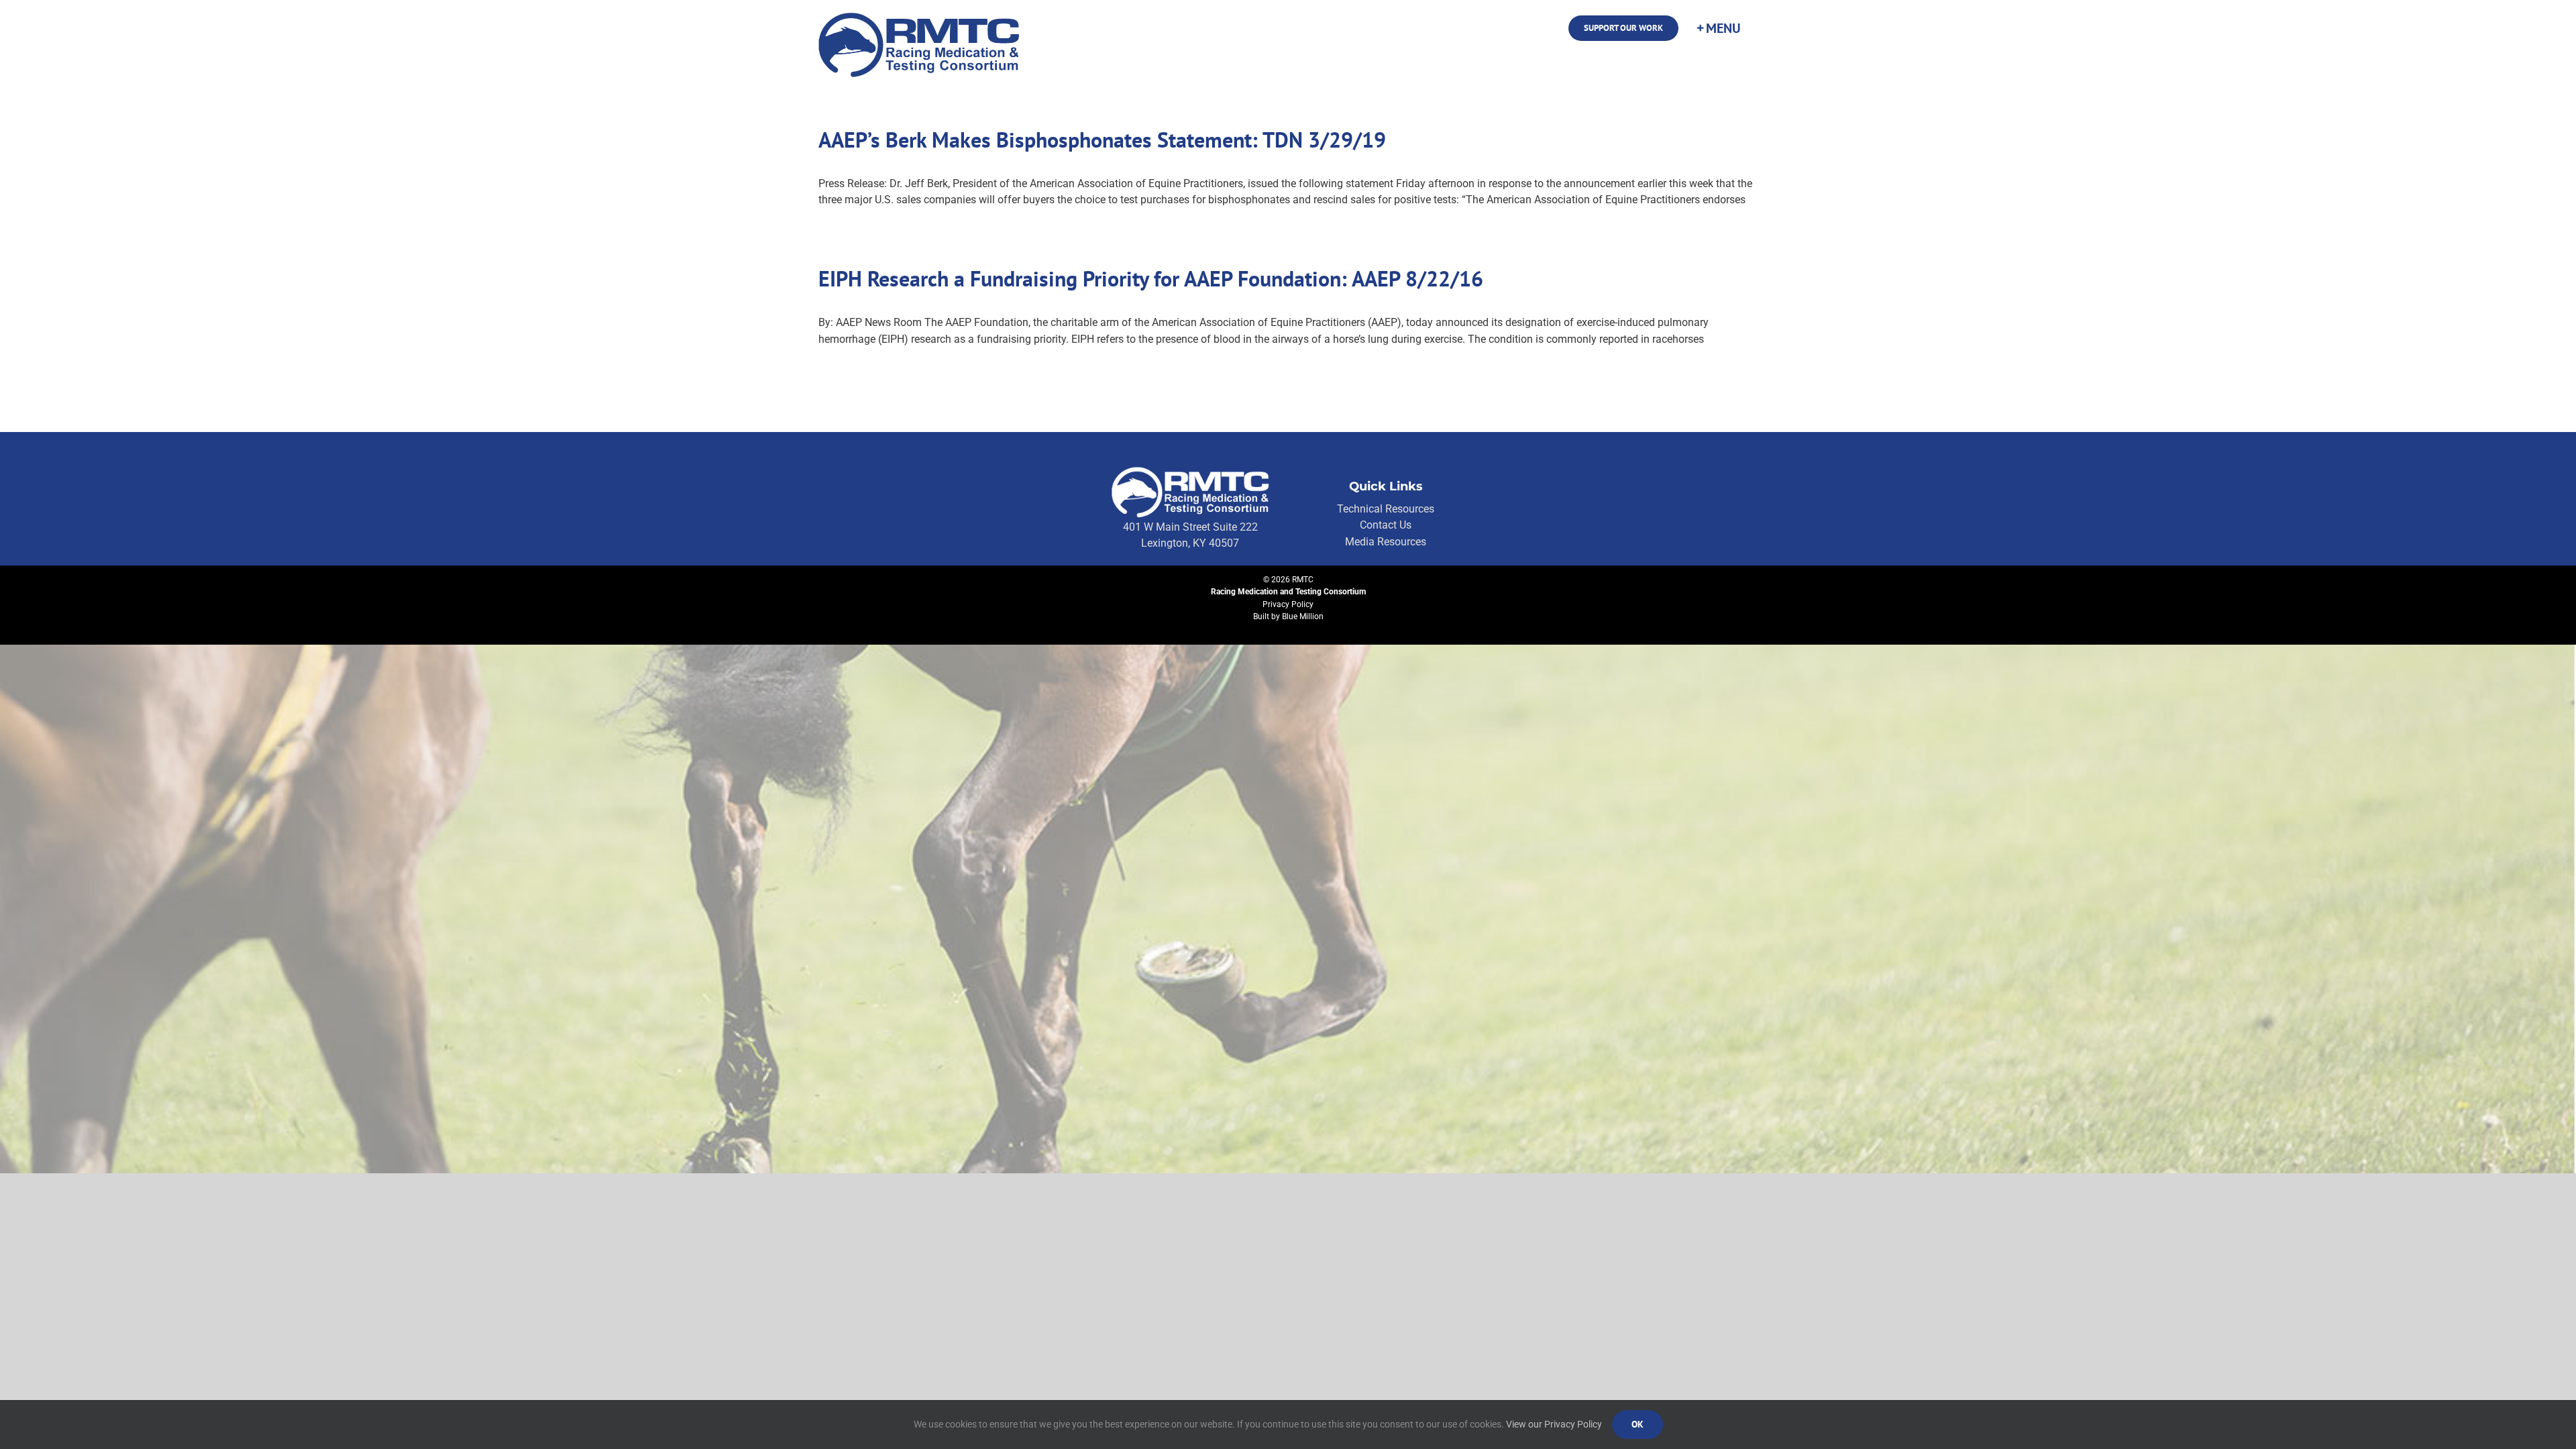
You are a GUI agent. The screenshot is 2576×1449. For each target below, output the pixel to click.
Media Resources (1386, 542)
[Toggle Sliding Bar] (1718, 28)
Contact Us (1386, 525)
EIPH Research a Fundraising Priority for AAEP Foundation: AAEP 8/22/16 (1151, 278)
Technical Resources (1386, 509)
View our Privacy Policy (1554, 1424)
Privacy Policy (1288, 604)
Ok (1638, 1424)
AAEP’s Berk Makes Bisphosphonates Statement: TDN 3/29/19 (1102, 140)
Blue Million (1303, 616)
